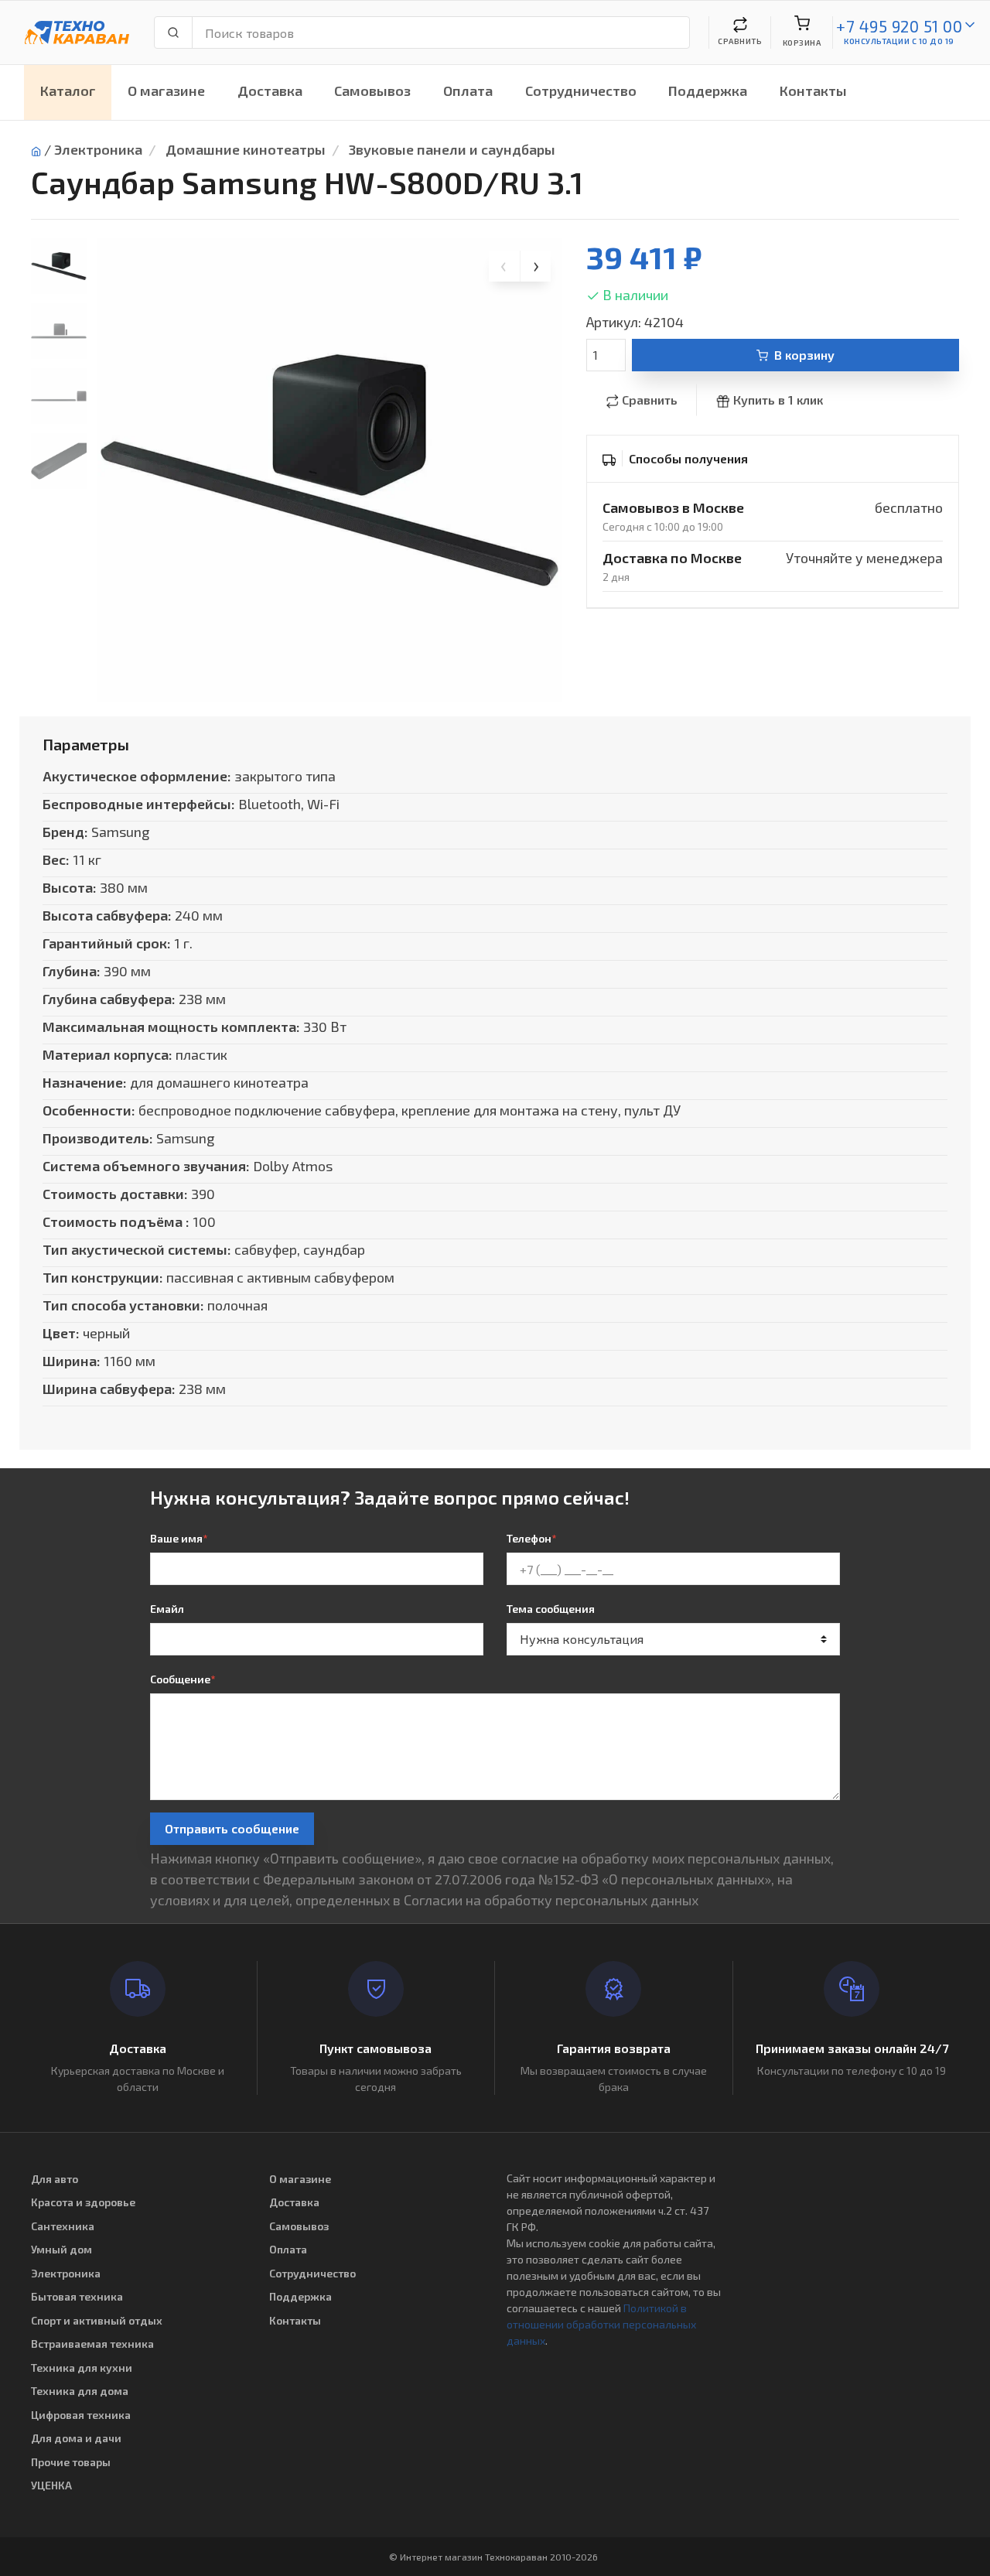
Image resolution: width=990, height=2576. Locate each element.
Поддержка (708, 91)
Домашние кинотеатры (246, 149)
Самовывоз (372, 91)
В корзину (804, 355)
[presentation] (504, 266)
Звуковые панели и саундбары (452, 149)
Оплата (468, 91)
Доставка (270, 91)
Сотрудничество (581, 91)
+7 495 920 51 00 (899, 26)
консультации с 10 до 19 (899, 41)
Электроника (98, 149)
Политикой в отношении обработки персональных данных (601, 2324)
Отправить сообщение (232, 1828)
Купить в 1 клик (778, 400)
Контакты (813, 91)
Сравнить (650, 400)
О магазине (166, 91)
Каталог (68, 91)
